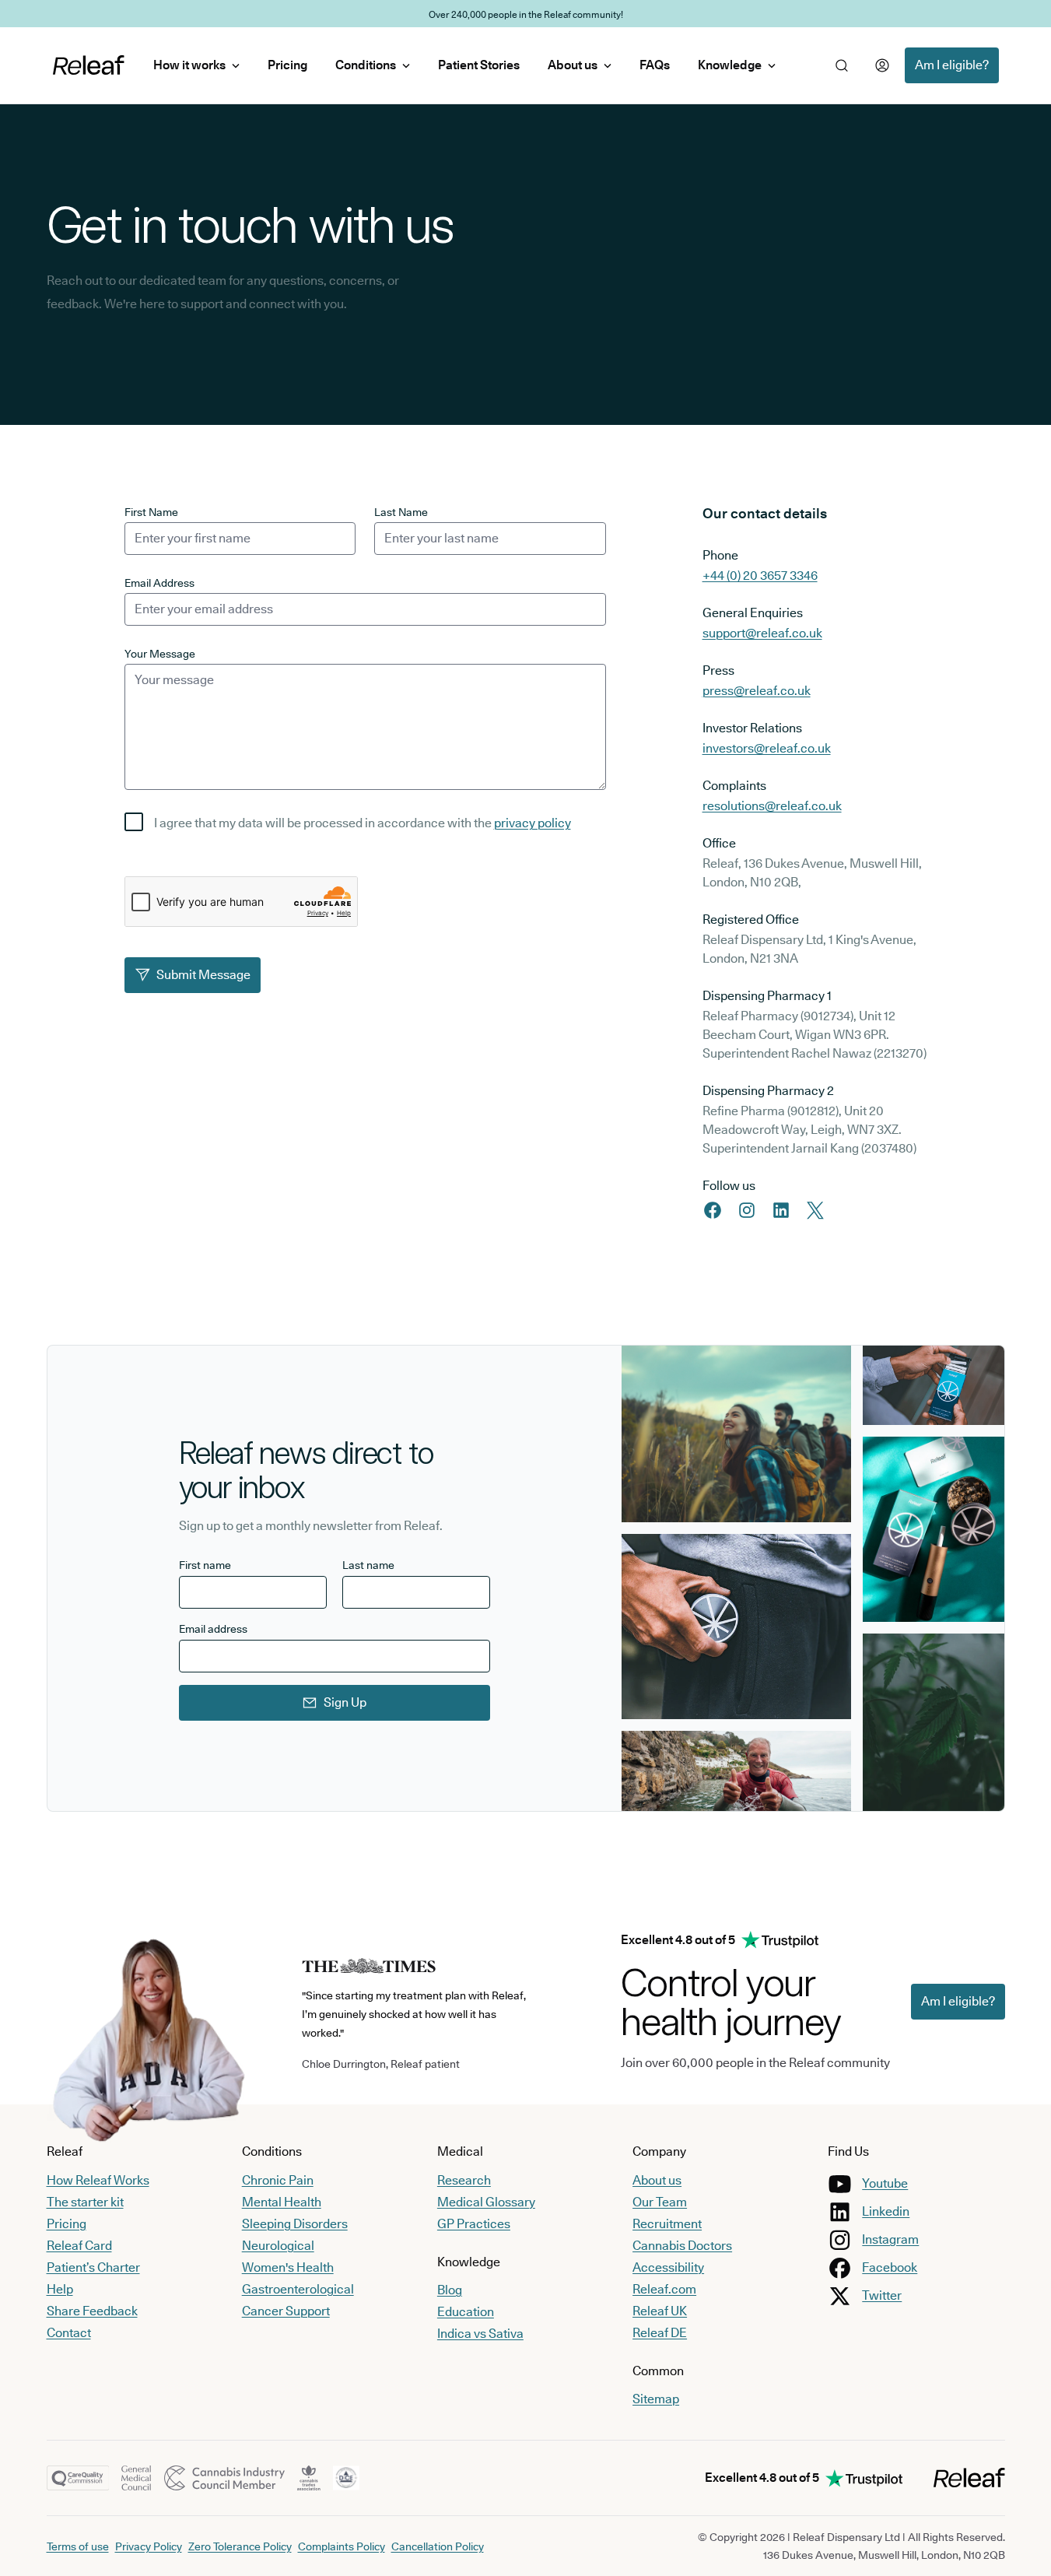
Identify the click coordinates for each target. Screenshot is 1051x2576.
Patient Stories (479, 65)
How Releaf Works (98, 2180)
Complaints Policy (342, 2546)
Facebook (890, 2267)
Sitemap (656, 2399)
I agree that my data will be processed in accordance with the (363, 823)
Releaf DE (660, 2333)
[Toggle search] (842, 65)
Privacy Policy (149, 2546)
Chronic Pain (278, 2180)
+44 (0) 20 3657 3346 (760, 576)
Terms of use (78, 2546)
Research (464, 2180)
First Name (151, 512)
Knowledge (730, 65)
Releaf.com (664, 2289)
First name (205, 1565)
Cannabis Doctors (682, 2246)
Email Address (159, 583)
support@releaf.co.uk (762, 633)
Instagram (890, 2239)
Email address (213, 1629)
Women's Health (288, 2267)
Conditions (366, 65)
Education (466, 2312)
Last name (368, 1565)
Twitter (882, 2295)
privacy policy (533, 823)
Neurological (278, 2246)
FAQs (655, 65)
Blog (450, 2290)
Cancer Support (286, 2311)
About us (573, 65)
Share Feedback (92, 2311)
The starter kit (85, 2202)
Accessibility (668, 2267)
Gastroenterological (298, 2289)
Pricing (287, 65)
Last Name (401, 512)
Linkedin (886, 2211)
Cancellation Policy (438, 2546)
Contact (69, 2333)
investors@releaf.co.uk (767, 748)
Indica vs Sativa (480, 2334)
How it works (189, 65)
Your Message (160, 654)
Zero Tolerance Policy (240, 2546)
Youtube (885, 2183)
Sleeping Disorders (295, 2224)
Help (60, 2289)
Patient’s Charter (93, 2267)
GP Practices (474, 2224)
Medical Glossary (486, 2202)
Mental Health (282, 2202)
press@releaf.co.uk (757, 691)
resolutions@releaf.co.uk (772, 806)
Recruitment (667, 2224)
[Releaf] (89, 65)
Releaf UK (660, 2311)
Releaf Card (79, 2246)
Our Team (660, 2202)
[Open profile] (882, 65)
